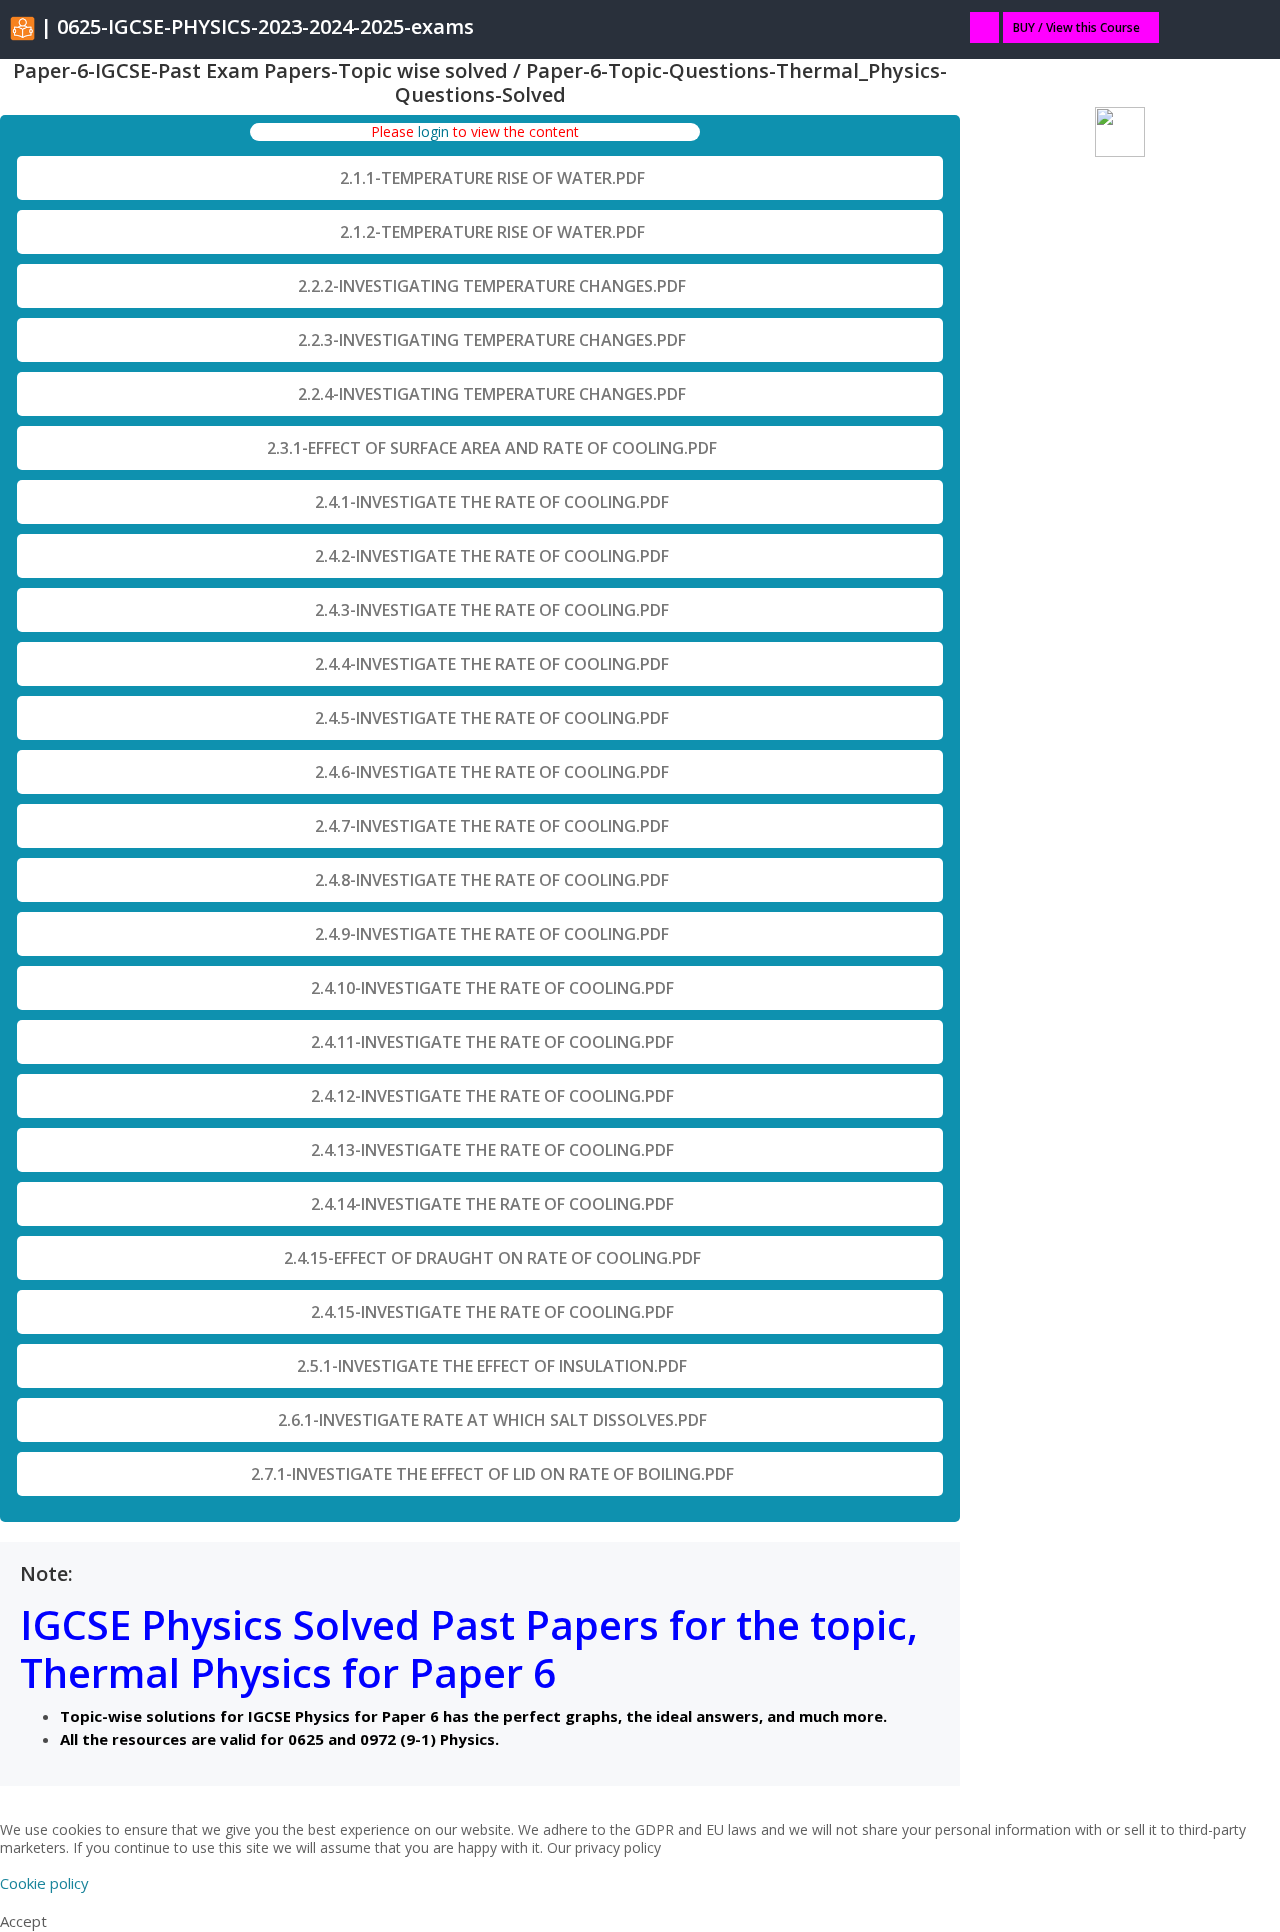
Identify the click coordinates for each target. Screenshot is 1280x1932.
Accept (23, 1921)
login (433, 131)
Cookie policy (44, 1883)
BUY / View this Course (1076, 27)
